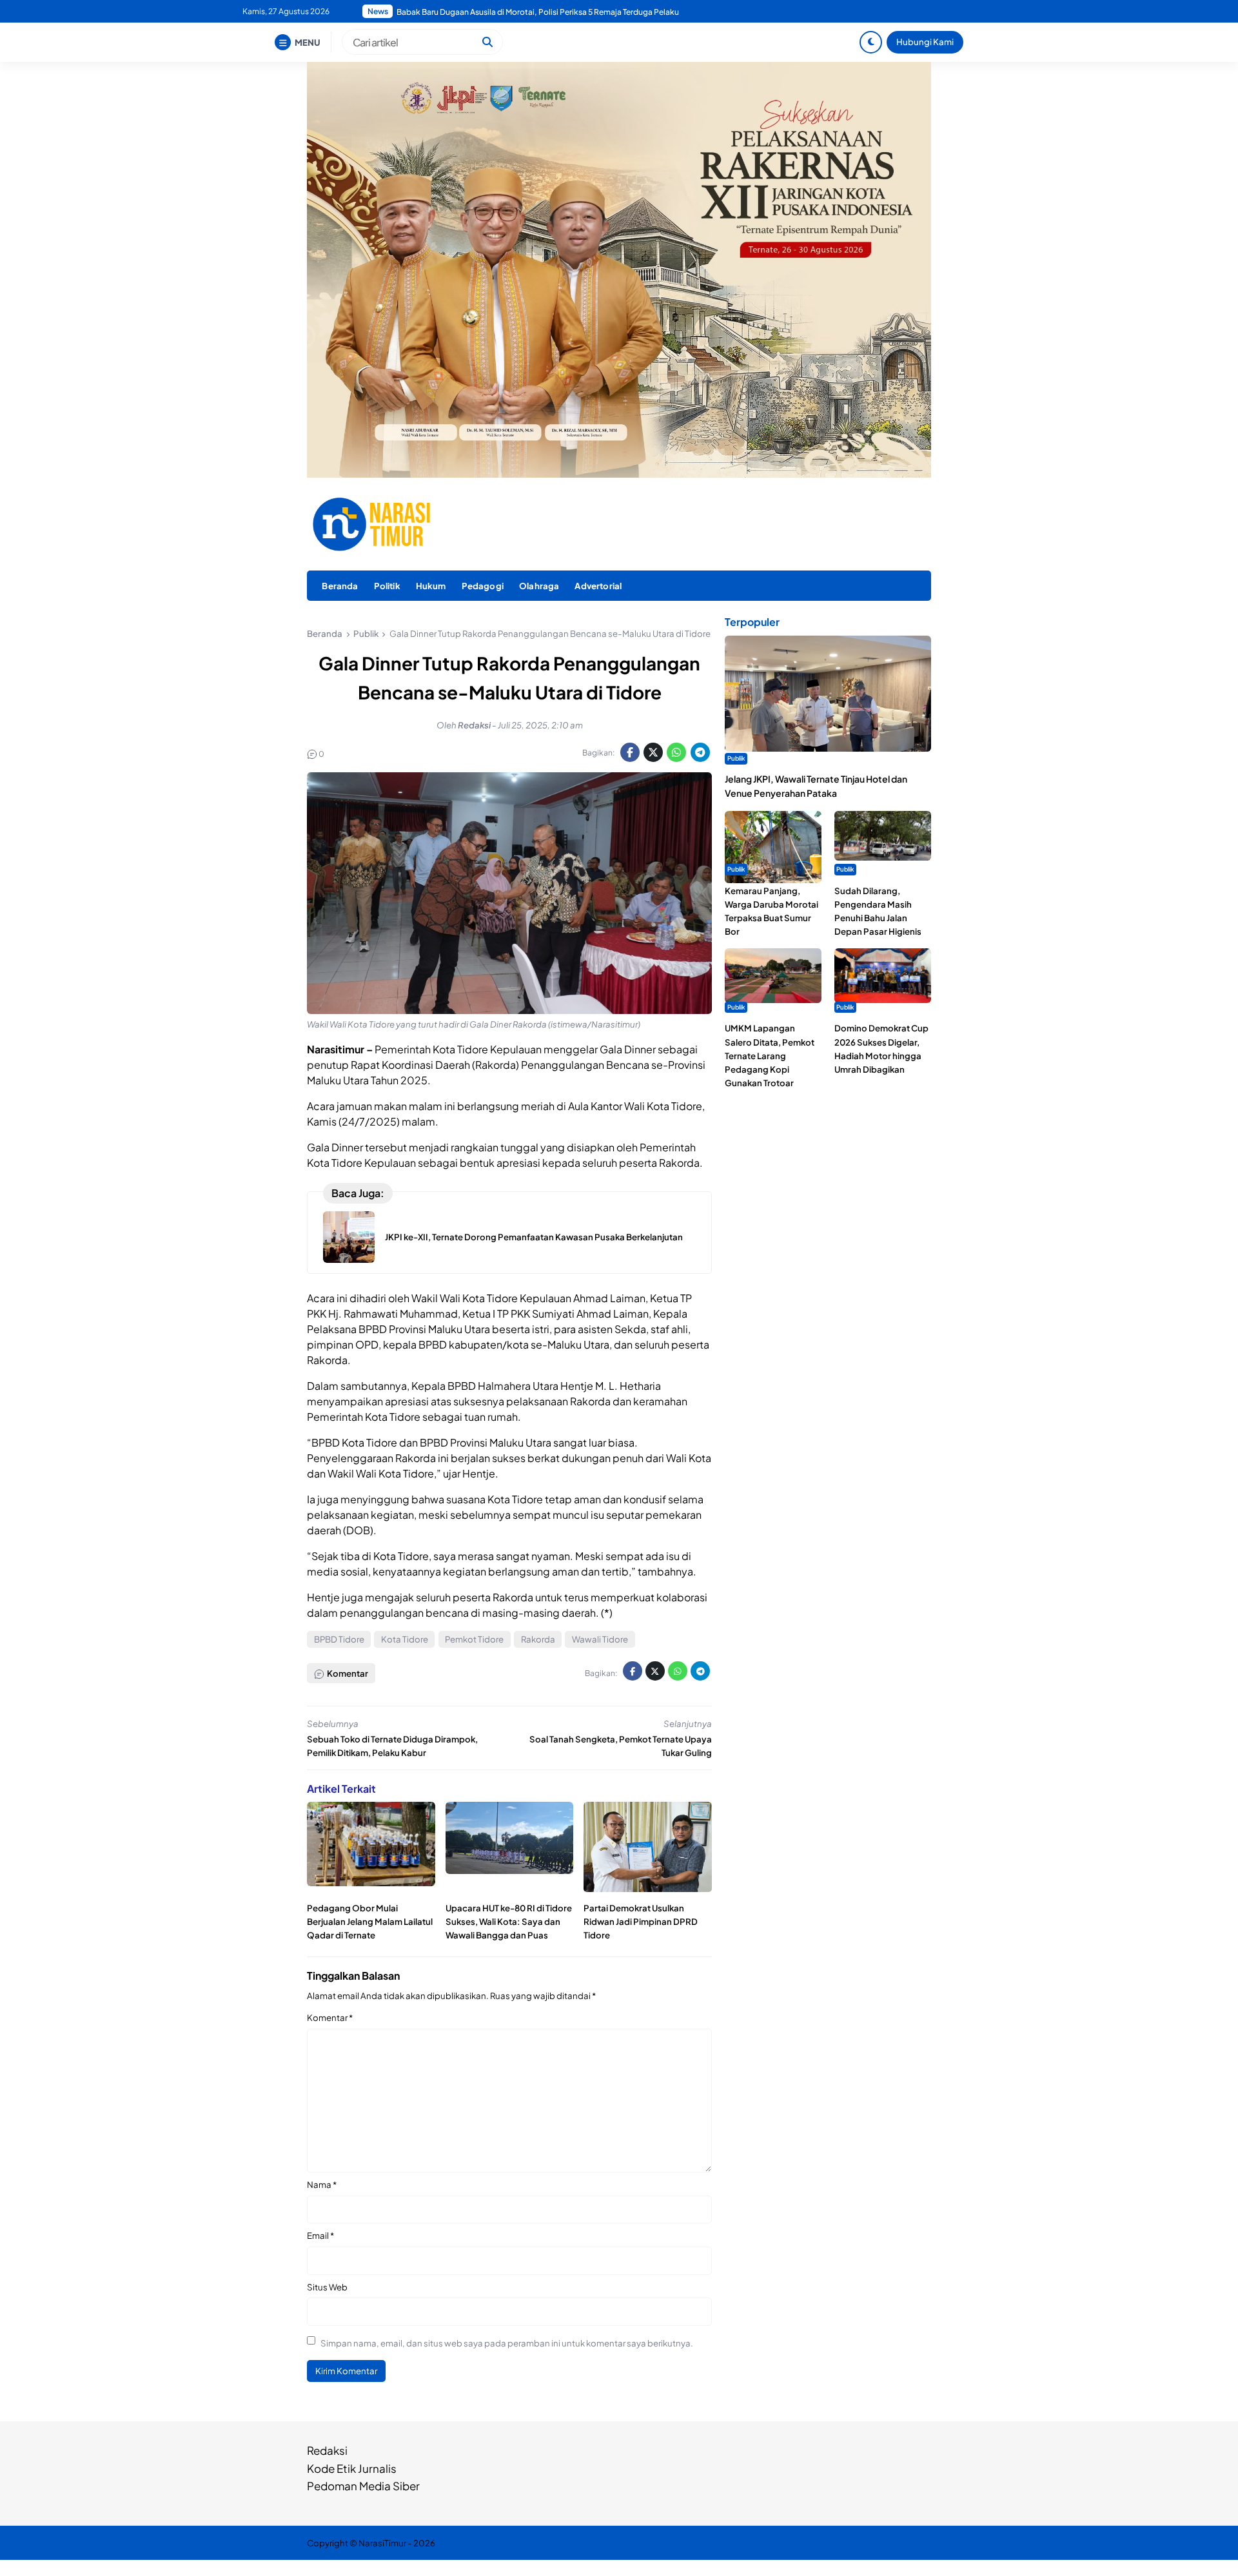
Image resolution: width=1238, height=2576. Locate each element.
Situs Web (327, 2287)
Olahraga (539, 586)
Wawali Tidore (600, 1639)
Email (320, 2235)
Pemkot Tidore (474, 1639)
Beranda (340, 586)
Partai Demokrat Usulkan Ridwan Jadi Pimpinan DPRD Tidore (641, 1921)
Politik (387, 586)
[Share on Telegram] (700, 752)
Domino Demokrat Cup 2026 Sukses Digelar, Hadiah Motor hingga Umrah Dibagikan (550, 12)
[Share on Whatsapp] (676, 752)
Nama (322, 2184)
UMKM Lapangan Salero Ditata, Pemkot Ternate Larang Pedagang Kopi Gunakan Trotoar (770, 1055)
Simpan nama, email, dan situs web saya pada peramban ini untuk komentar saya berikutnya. (507, 2343)
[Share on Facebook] (630, 752)
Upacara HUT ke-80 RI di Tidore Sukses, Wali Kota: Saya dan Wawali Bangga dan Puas (509, 1921)
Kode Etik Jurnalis (352, 2468)
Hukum (431, 586)
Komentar (330, 2017)
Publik (736, 758)
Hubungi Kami (925, 42)
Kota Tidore (405, 1639)
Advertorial (598, 586)
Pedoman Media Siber (363, 2486)
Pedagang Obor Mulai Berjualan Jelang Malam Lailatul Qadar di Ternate (370, 1921)
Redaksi (327, 2450)
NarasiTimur (382, 2543)
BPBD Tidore (339, 1639)
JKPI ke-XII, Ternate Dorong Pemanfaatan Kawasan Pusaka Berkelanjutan (534, 1237)
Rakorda (538, 1639)
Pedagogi (483, 586)
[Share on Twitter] (653, 752)
